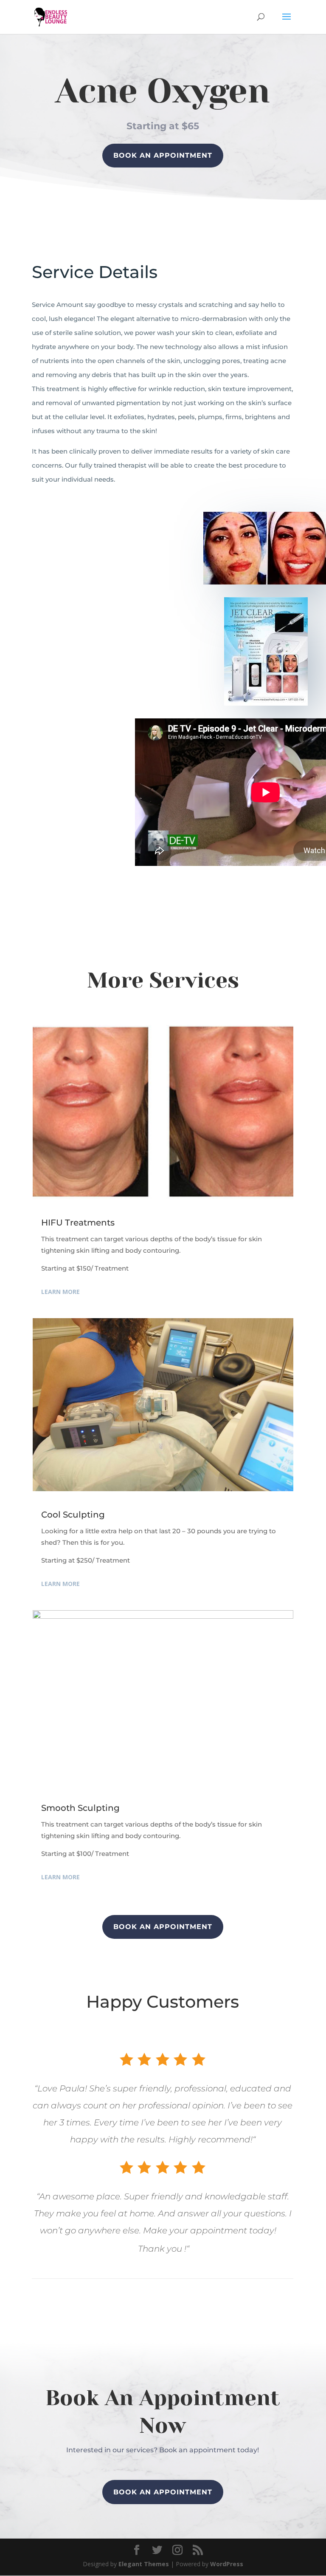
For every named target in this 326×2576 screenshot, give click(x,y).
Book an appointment (163, 155)
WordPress (227, 2564)
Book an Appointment (163, 2492)
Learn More (60, 1292)
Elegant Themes (144, 2564)
